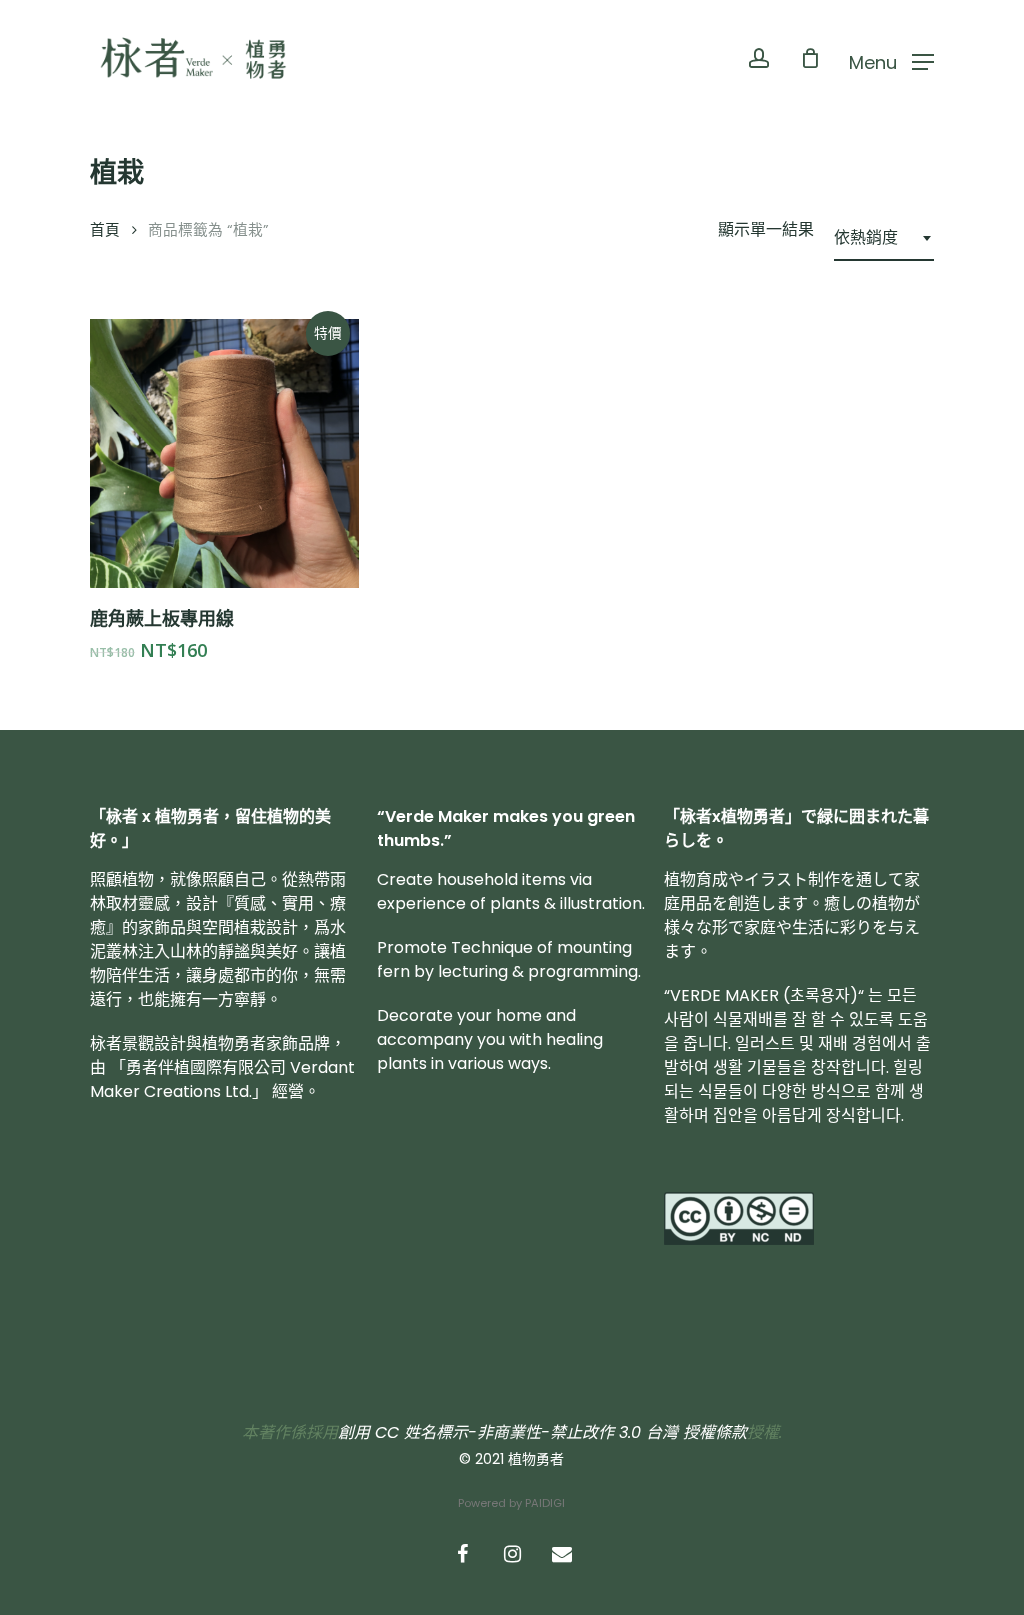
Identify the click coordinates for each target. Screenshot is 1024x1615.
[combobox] (884, 238)
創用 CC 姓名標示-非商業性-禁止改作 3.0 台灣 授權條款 (542, 1432)
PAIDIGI (545, 1503)
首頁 (105, 230)
